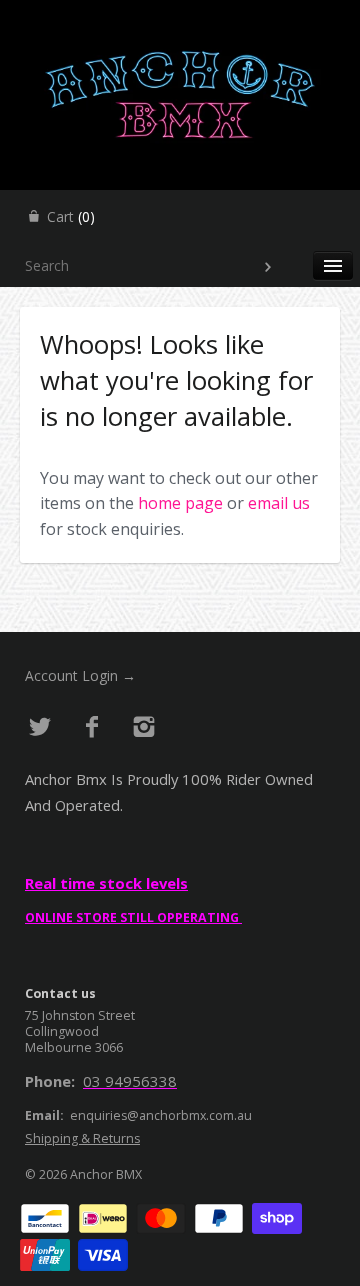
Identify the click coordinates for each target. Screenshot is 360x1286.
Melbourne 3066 (74, 1047)
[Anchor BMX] (180, 18)
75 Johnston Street (80, 1015)
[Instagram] (143, 727)
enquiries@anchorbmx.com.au (161, 1115)
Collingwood (62, 1031)
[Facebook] (92, 727)
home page (180, 503)
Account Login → (80, 675)
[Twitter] (40, 727)
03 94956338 (130, 1081)
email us (279, 503)
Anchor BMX (106, 1174)
